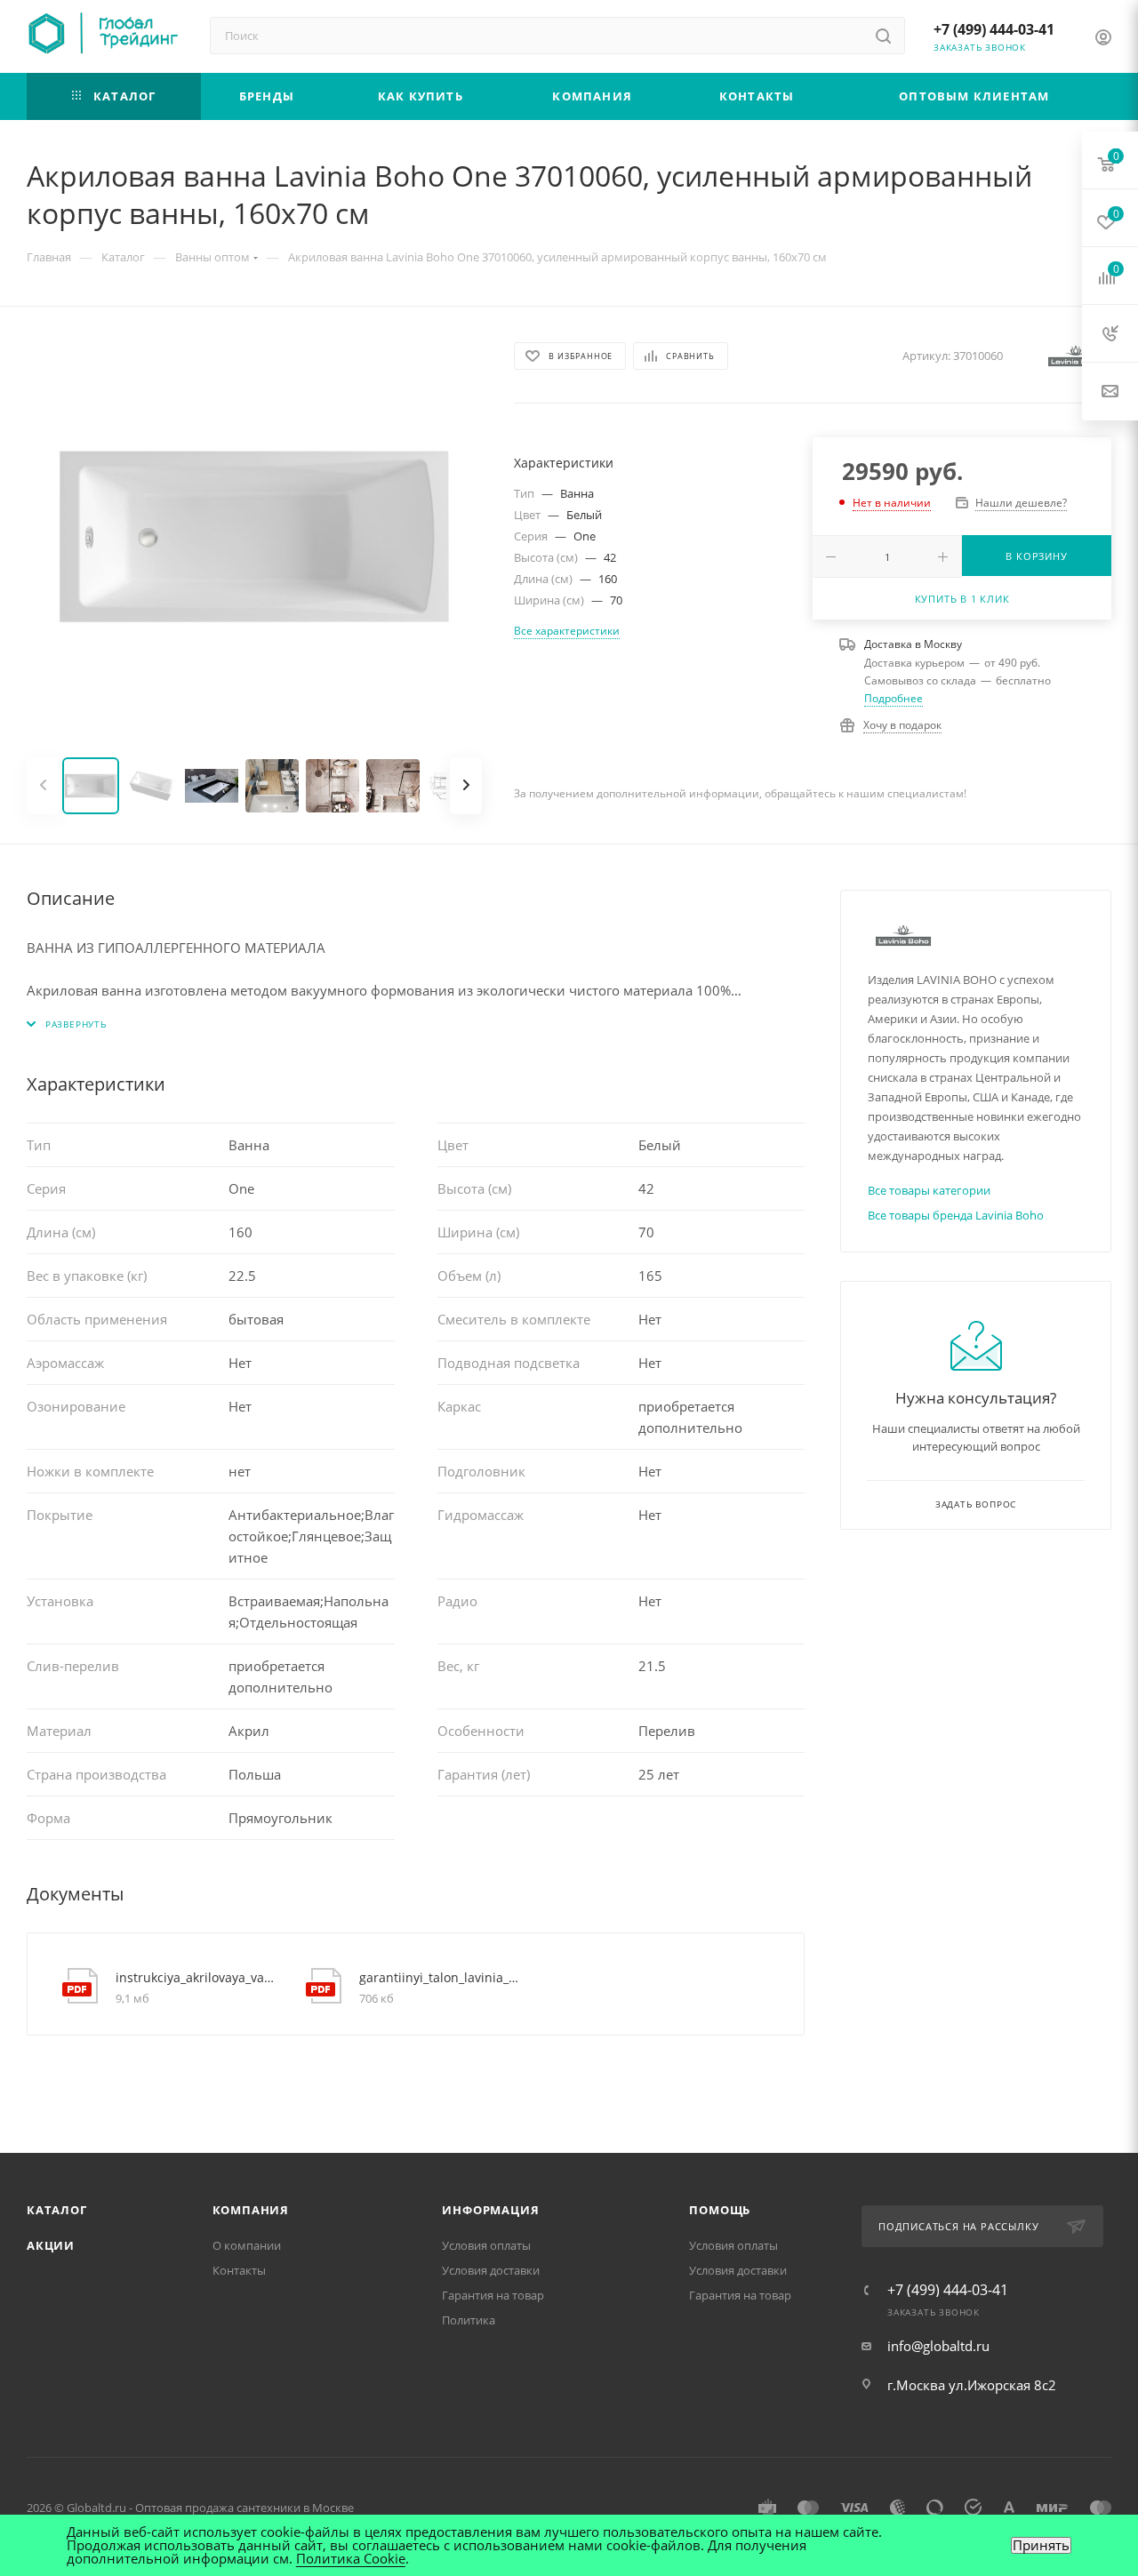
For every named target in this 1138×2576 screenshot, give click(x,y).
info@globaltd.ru (938, 2346)
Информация (490, 2210)
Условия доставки (491, 2270)
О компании (247, 2245)
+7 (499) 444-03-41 (994, 29)
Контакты (239, 2270)
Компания (251, 2210)
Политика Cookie (351, 2558)
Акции (51, 2245)
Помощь (720, 2210)
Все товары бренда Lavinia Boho (956, 1215)
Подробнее (894, 698)
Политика (469, 2320)
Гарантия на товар (493, 2295)
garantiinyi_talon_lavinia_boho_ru (441, 1977)
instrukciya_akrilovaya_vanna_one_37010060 (197, 1977)
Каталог (57, 2210)
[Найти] (883, 36)
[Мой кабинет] (1103, 39)
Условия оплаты (486, 2245)
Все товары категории (929, 1190)
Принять (1041, 2545)
